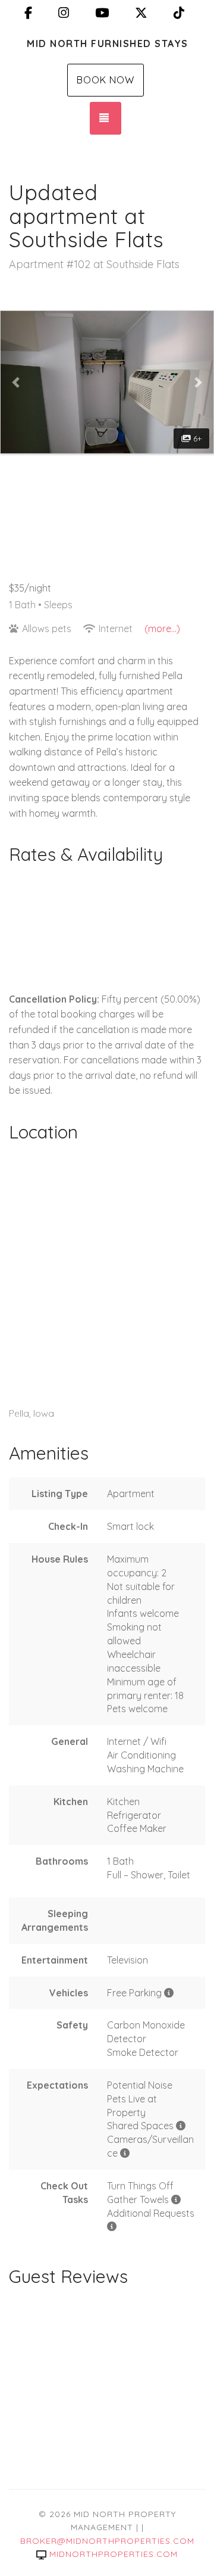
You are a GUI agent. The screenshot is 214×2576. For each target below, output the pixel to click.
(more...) (162, 629)
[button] (17, 382)
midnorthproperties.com (114, 2554)
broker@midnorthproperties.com (107, 2541)
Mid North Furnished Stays (108, 43)
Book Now (106, 80)
